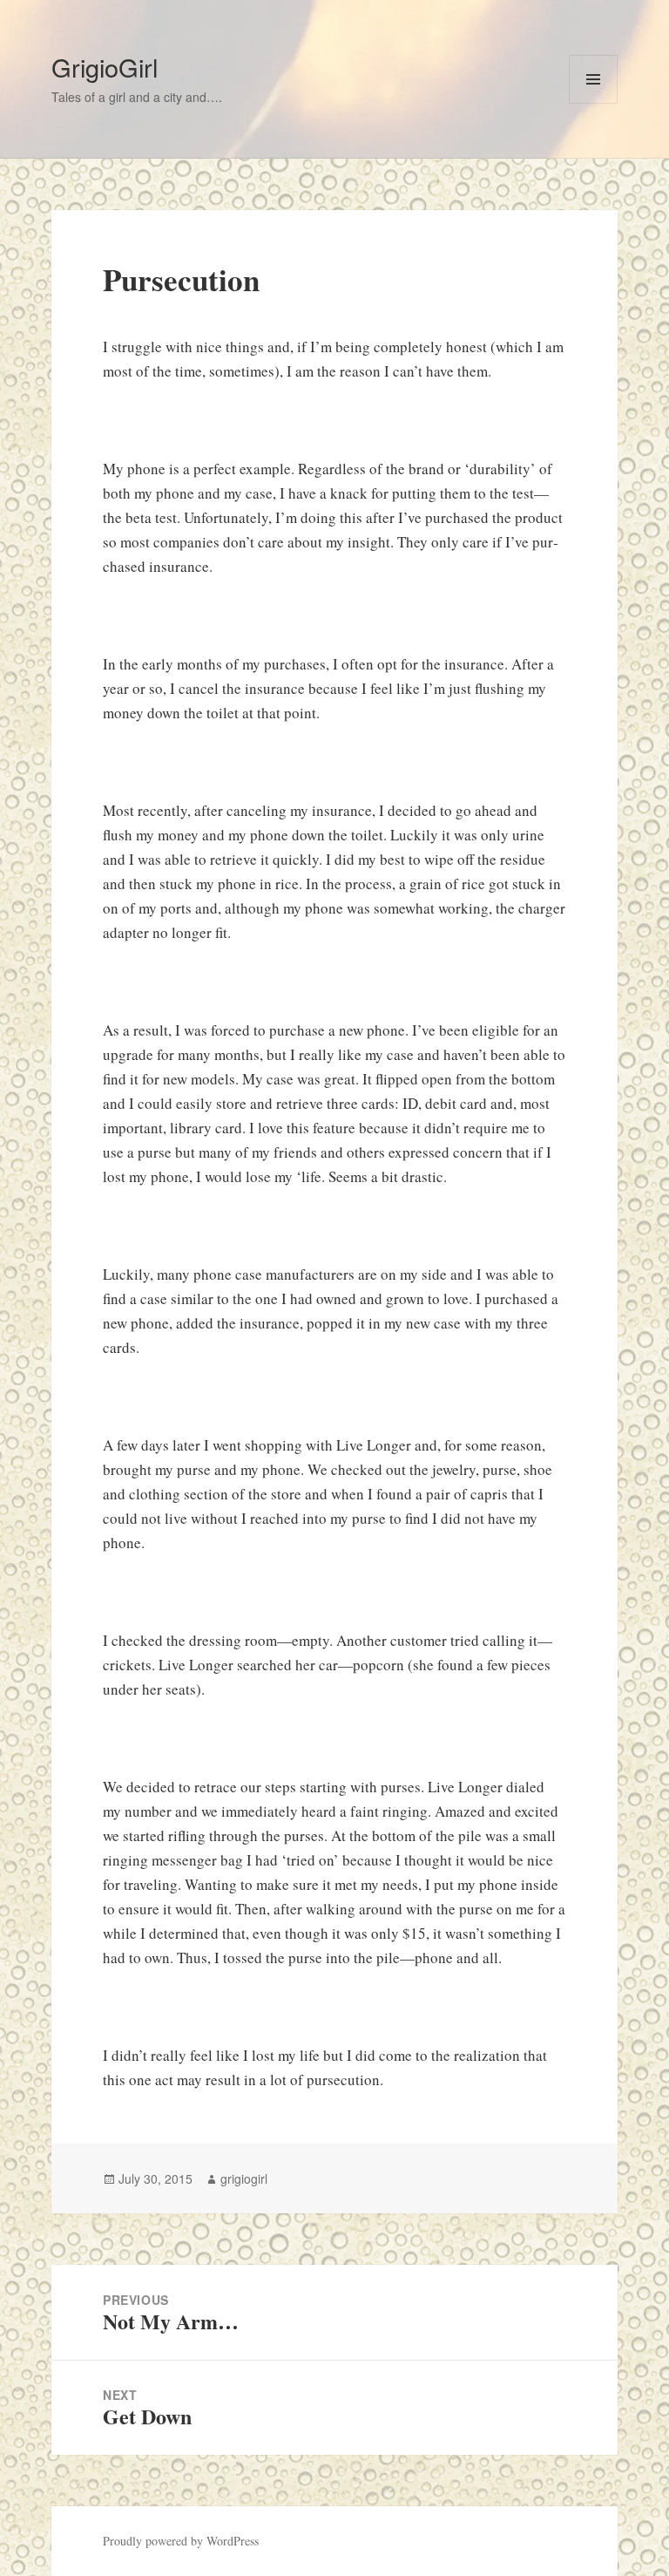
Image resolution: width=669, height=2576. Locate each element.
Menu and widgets (594, 103)
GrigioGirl (105, 67)
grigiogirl (244, 2178)
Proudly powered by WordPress (181, 2541)
